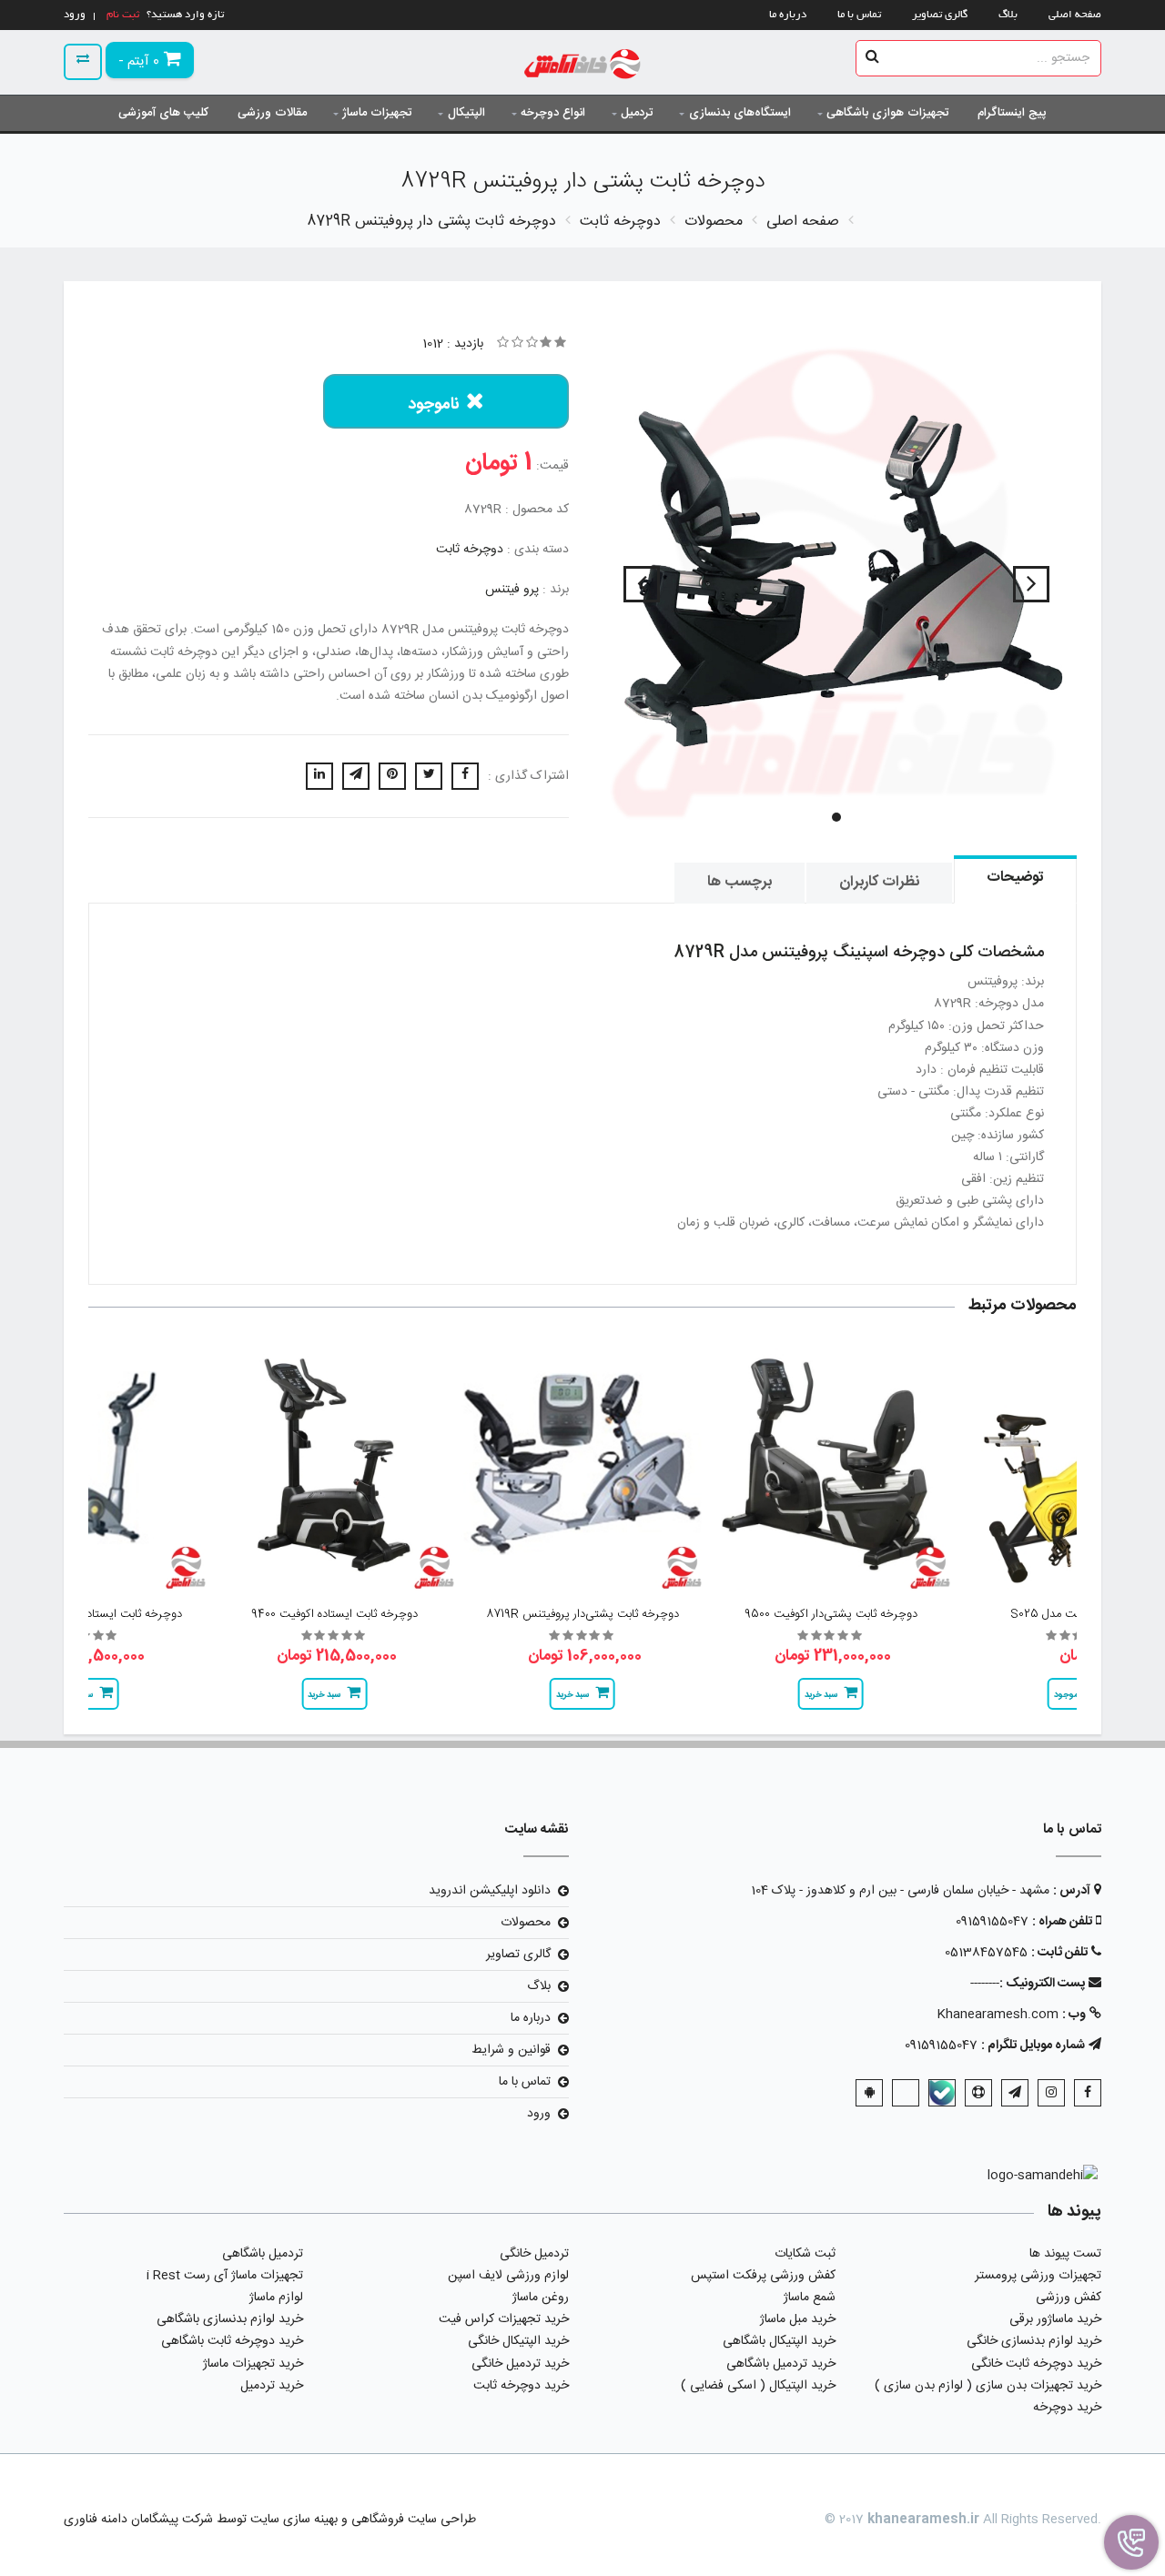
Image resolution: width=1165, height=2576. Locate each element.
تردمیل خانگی (534, 2254)
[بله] (942, 2093)
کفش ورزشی (1069, 2298)
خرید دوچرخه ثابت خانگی (1036, 2364)
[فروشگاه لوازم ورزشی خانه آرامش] (583, 66)
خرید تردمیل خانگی (520, 2364)
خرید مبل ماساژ (798, 2319)
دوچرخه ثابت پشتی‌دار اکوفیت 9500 (831, 1614)
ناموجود (434, 405)
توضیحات (1015, 878)
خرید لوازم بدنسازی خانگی (1034, 2341)
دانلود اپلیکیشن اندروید (490, 1891)
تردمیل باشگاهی (263, 2254)
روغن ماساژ (541, 2298)
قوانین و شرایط (511, 2050)
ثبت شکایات (805, 2254)
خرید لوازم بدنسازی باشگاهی (230, 2319)
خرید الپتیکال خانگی (518, 2341)
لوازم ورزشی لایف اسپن (508, 2276)
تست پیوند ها (1065, 2254)
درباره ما (788, 15)
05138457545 (986, 1953)
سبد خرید (821, 1695)
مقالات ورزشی (272, 113)
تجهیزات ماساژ (377, 113)
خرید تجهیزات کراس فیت (504, 2319)
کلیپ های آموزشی (163, 113)
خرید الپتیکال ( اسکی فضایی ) (758, 2386)
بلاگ (1008, 15)
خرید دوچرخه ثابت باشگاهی (232, 2341)
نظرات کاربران (879, 882)
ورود (539, 2114)
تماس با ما (859, 15)
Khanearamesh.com (998, 2015)
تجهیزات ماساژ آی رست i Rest (225, 2276)
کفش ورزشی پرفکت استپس (763, 2276)
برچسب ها (740, 882)
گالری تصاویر (940, 15)
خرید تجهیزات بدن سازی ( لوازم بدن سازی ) (988, 2386)
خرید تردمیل (272, 2386)
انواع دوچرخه (553, 113)
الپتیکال (466, 113)
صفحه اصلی (1075, 15)
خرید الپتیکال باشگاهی (779, 2341)
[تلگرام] (1015, 2093)
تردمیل (637, 113)
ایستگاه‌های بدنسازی (740, 113)
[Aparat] (978, 2093)
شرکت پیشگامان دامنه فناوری (138, 2520)
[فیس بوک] (1088, 2093)
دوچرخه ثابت (470, 550)
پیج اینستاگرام (1012, 113)
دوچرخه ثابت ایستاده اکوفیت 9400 (334, 1614)
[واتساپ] (906, 2093)
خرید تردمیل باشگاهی (781, 2364)
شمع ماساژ (810, 2298)
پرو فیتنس (512, 590)
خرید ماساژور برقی (1055, 2319)
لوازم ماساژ (276, 2298)
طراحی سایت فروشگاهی (412, 2520)
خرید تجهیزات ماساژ (253, 2364)
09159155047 (992, 1922)
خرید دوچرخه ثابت (521, 2386)
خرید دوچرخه (1067, 2408)
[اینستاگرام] (1051, 2093)
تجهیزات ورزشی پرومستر (1038, 2276)
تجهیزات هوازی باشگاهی (887, 113)
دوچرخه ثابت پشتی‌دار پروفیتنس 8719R (582, 1614)
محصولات (526, 1923)
